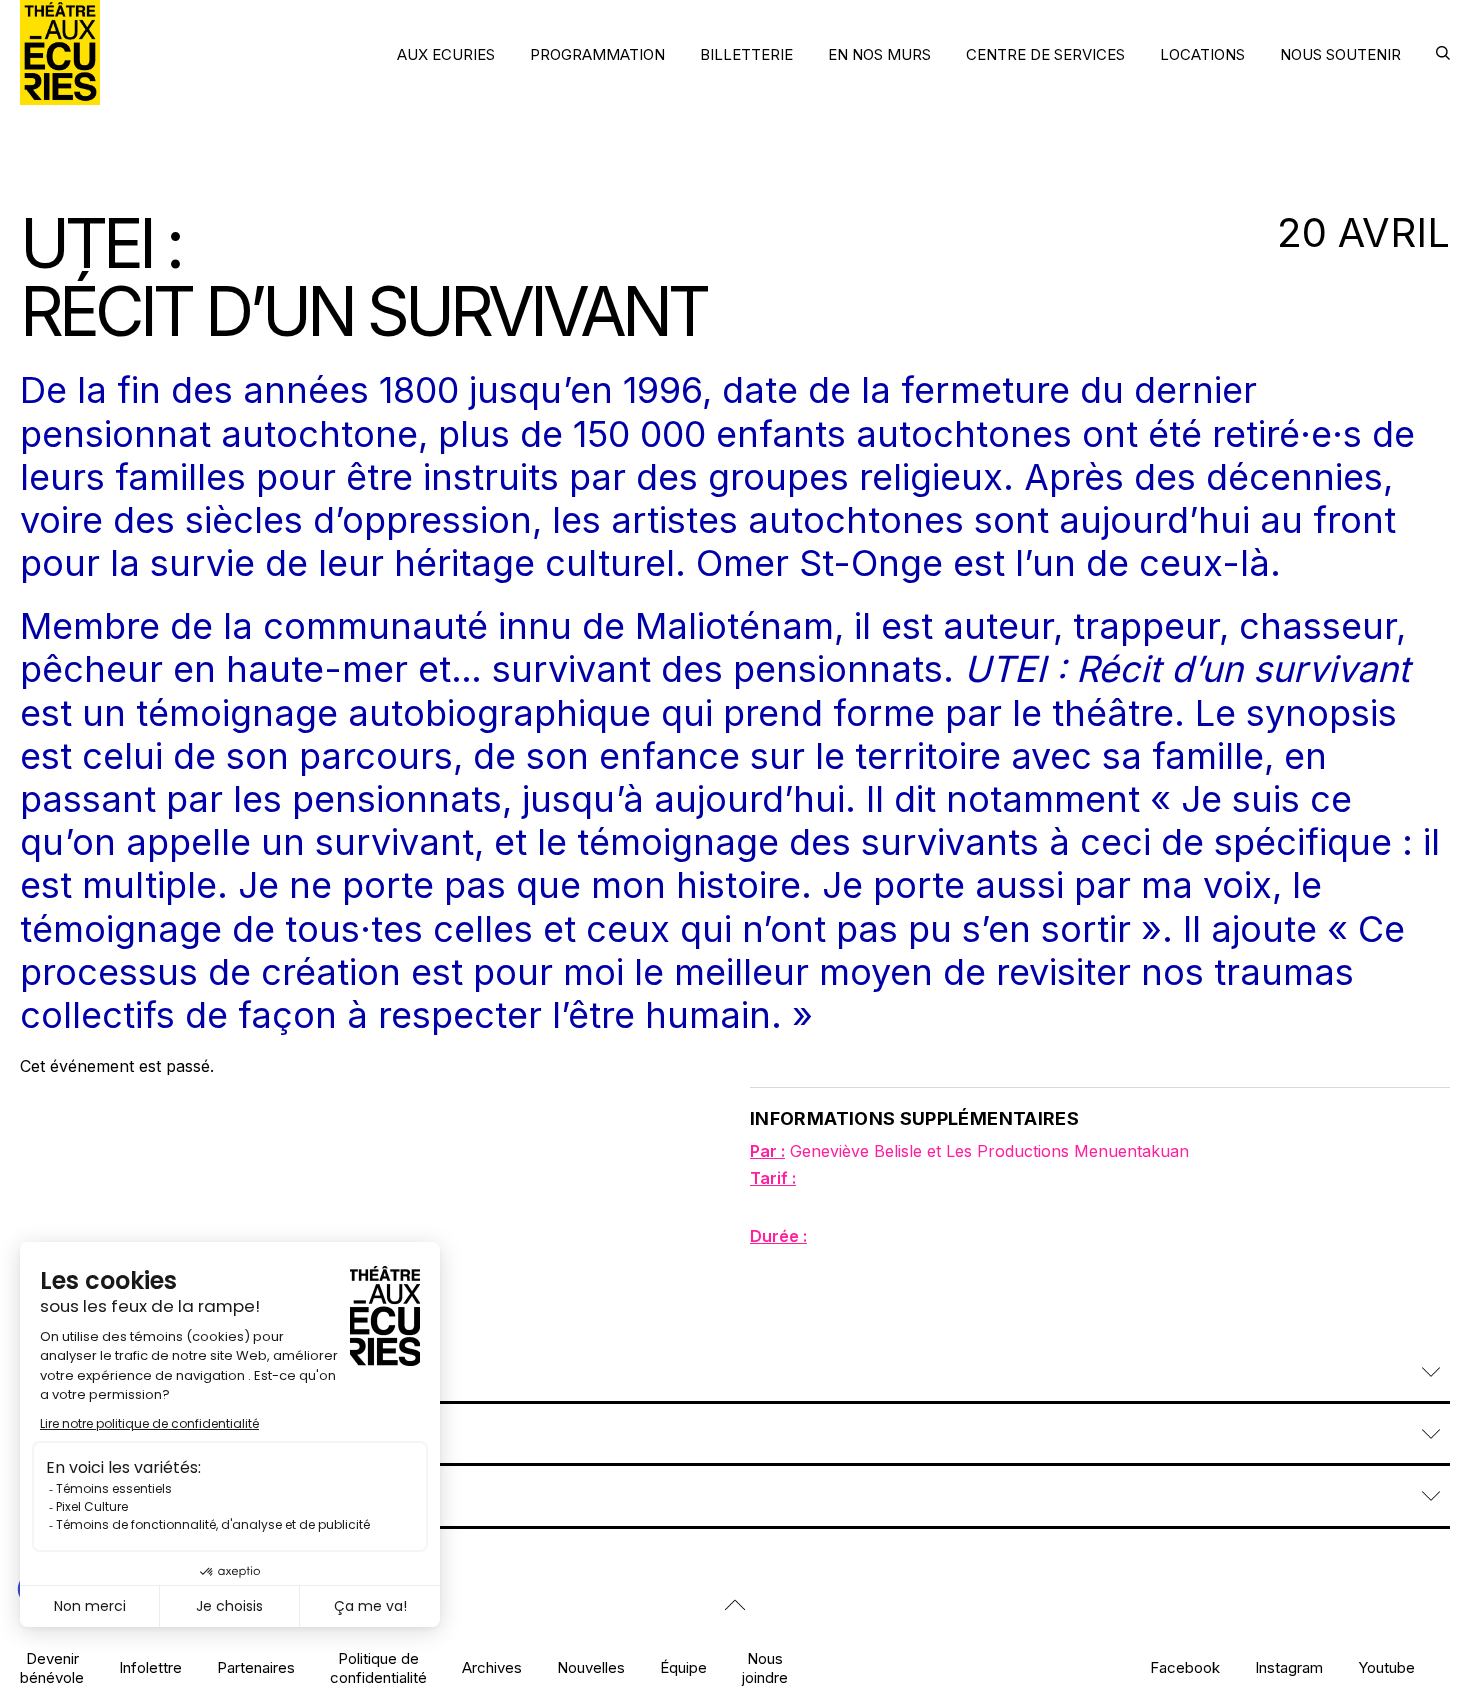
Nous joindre (765, 1668)
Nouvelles (591, 1667)
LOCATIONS (1202, 54)
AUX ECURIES (446, 54)
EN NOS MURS (879, 54)
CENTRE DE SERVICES (1045, 54)
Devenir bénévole (52, 1668)
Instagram (1289, 1667)
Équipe (683, 1667)
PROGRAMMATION (597, 54)
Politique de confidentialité (378, 1668)
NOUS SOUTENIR (1340, 54)
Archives (492, 1667)
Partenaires (256, 1667)
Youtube (1386, 1667)
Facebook (1185, 1667)
